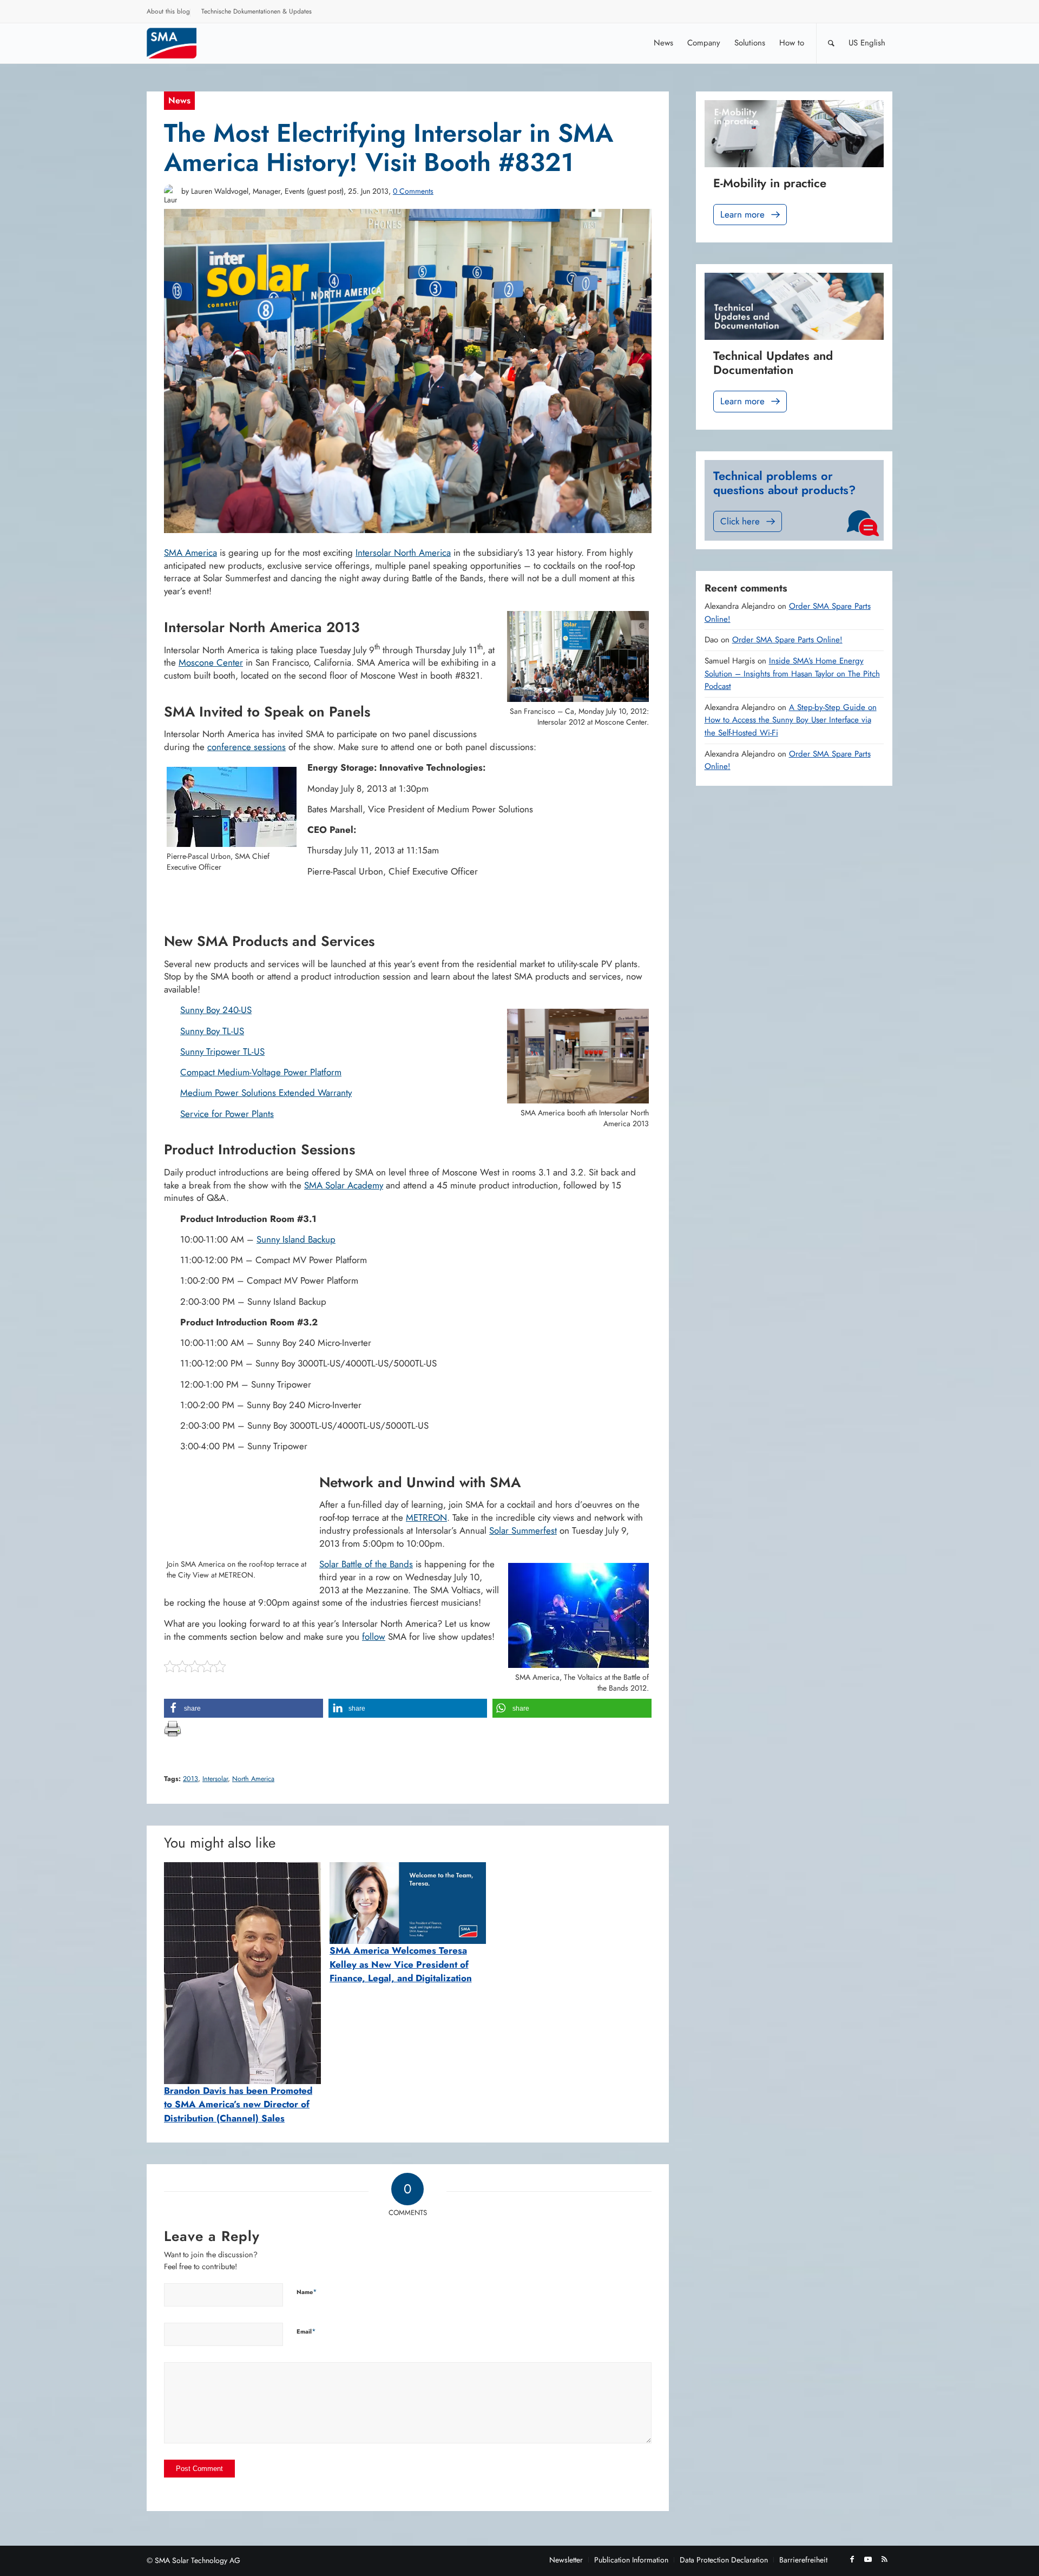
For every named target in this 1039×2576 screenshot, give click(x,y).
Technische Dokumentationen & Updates (257, 11)
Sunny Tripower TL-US (222, 1052)
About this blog (168, 11)
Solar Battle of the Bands (366, 1564)
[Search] (831, 43)
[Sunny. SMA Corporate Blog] (179, 43)
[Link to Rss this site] (884, 2559)
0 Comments (413, 191)
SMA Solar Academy (344, 1185)
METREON (426, 1517)
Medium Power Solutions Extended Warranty (266, 1093)
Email (306, 2331)
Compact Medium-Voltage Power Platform (261, 1072)
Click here (740, 521)
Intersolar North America (403, 553)
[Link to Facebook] (852, 2559)
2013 (190, 1779)
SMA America (190, 553)
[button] (244, 1708)
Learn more (742, 214)
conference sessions (246, 747)
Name (307, 2292)
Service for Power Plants (227, 1114)
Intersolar (215, 1779)
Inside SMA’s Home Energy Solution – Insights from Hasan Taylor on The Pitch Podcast (792, 673)
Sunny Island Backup (296, 1239)
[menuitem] (169, 13)
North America (253, 1779)
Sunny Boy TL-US (212, 1031)
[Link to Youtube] (868, 2559)
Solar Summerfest (523, 1530)
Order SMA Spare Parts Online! (787, 640)
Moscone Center (211, 662)
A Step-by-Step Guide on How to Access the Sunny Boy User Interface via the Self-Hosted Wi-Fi (791, 720)
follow (374, 1637)
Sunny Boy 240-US (216, 1010)
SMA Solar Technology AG (198, 2560)
